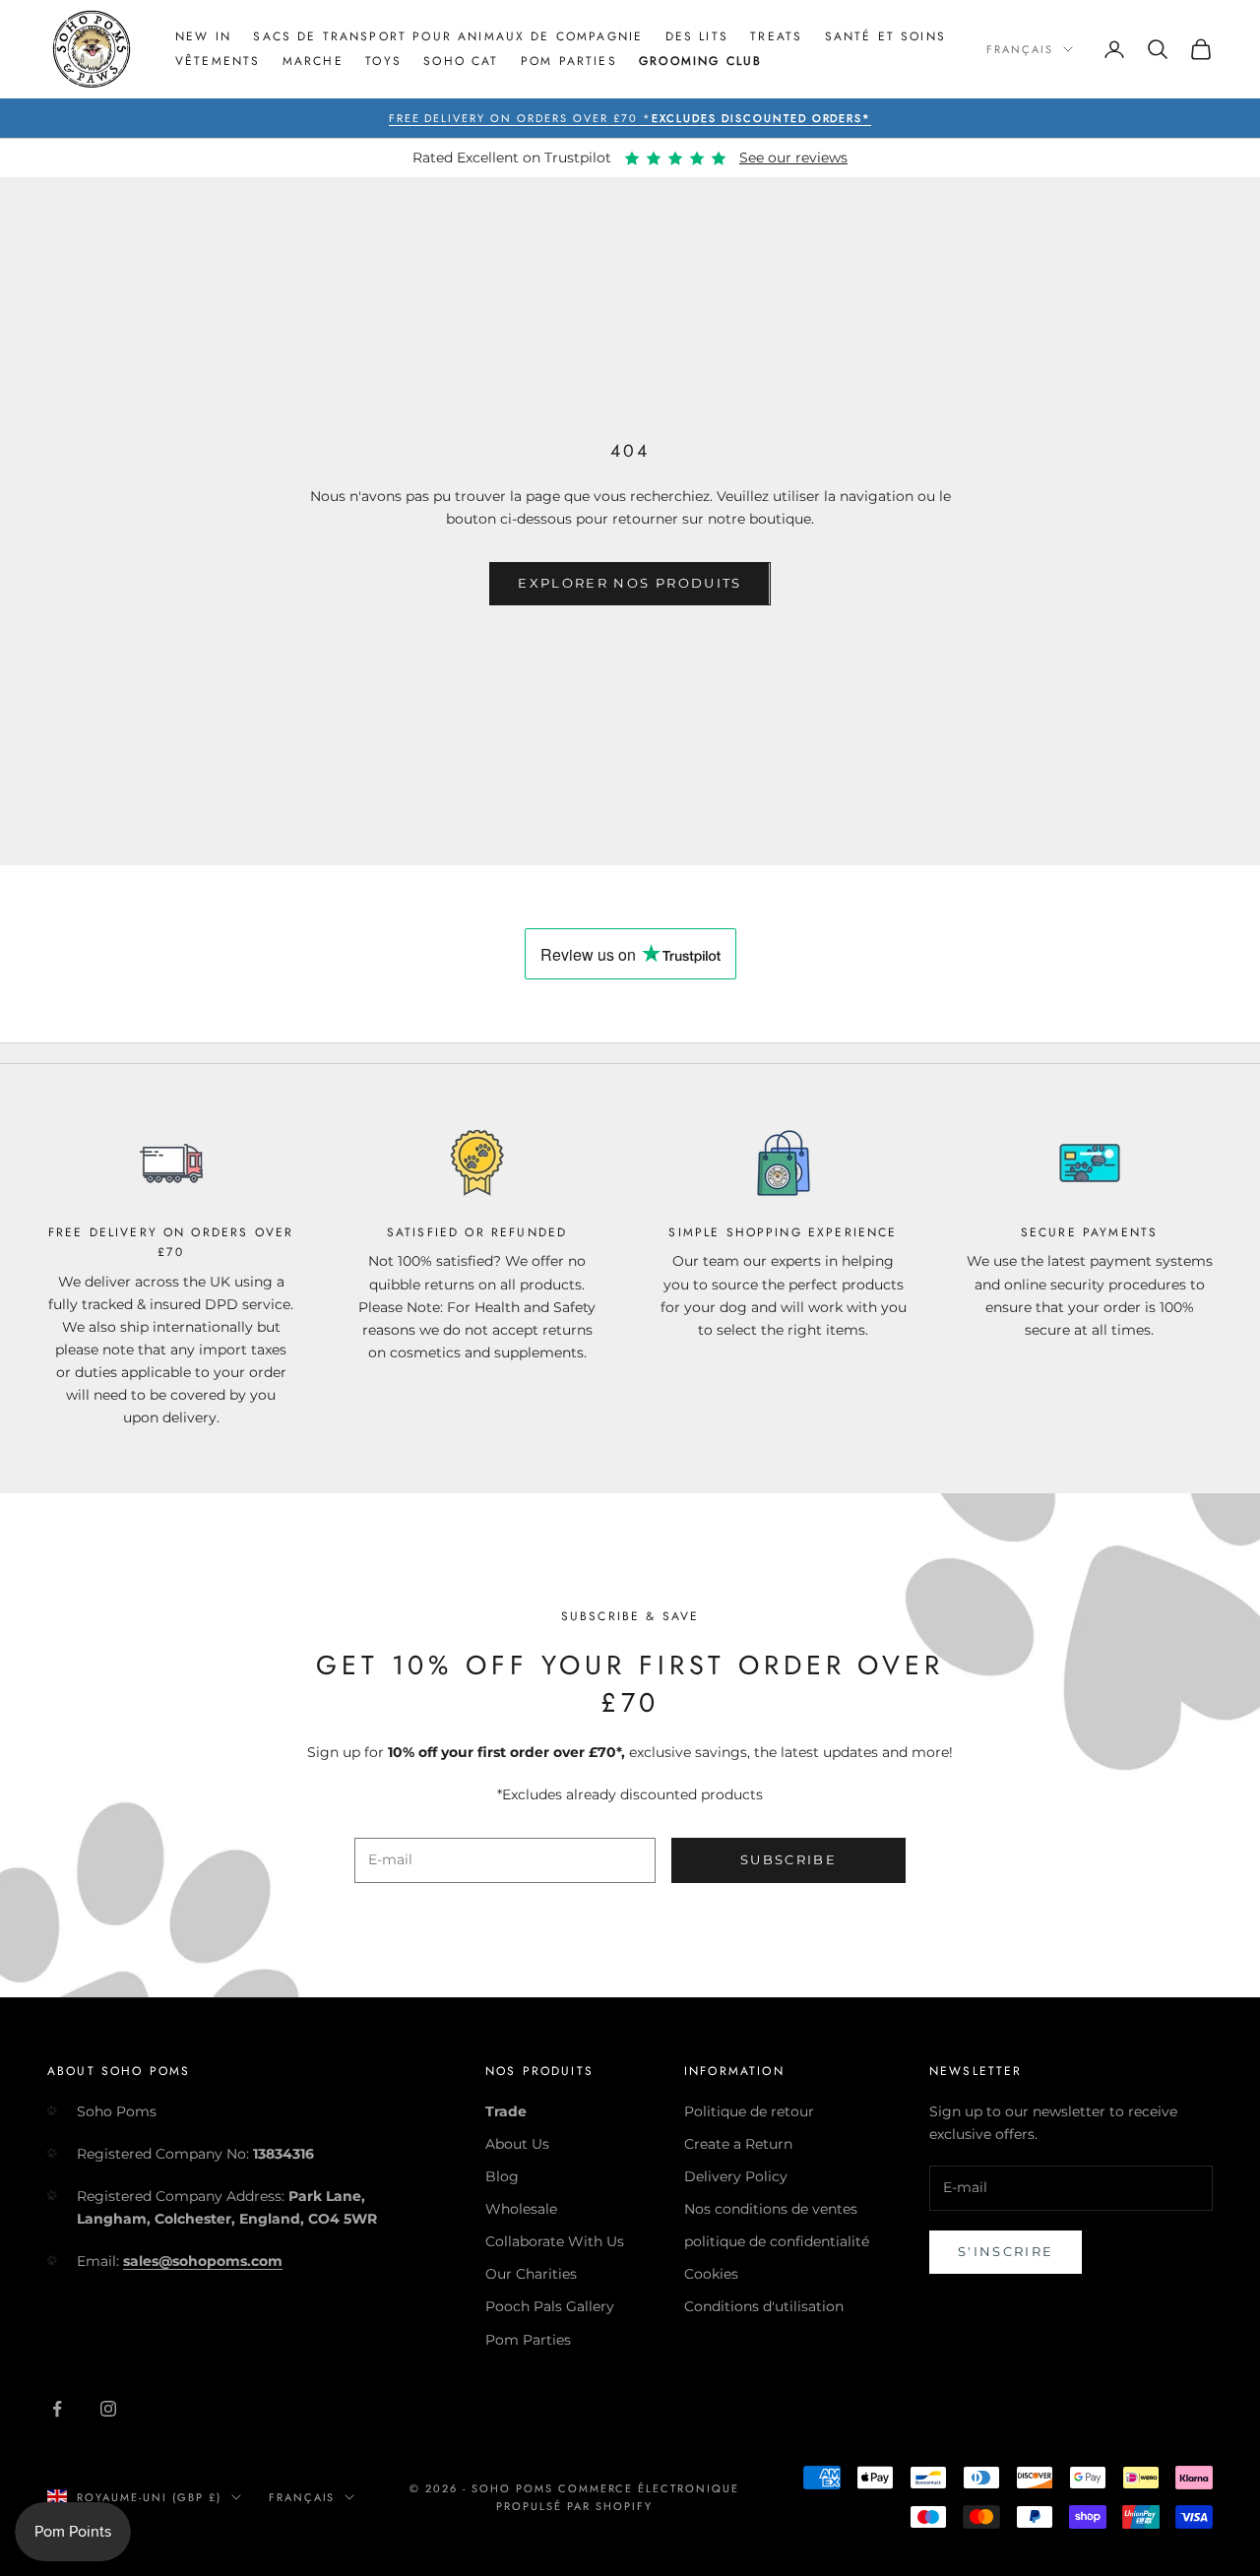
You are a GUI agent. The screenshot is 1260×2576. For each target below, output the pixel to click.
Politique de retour (749, 2111)
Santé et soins (885, 36)
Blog (502, 2176)
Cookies (711, 2274)
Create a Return (738, 2144)
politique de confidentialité (777, 2241)
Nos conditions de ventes (771, 2209)
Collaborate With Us (555, 2241)
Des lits (697, 36)
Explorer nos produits (630, 583)
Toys (383, 61)
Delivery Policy (736, 2176)
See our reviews (793, 157)
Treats (776, 36)
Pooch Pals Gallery (550, 2306)
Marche (313, 61)
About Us (517, 2144)
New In (203, 36)
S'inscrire (1006, 2251)
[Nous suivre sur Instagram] (108, 2409)
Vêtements (218, 61)
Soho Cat (461, 61)
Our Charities (531, 2274)
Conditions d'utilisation (764, 2306)
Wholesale (521, 2209)
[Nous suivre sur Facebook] (57, 2409)
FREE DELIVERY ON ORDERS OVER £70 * (630, 118)
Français (1020, 49)
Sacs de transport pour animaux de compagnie (448, 36)
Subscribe (788, 1859)
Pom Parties (569, 61)
